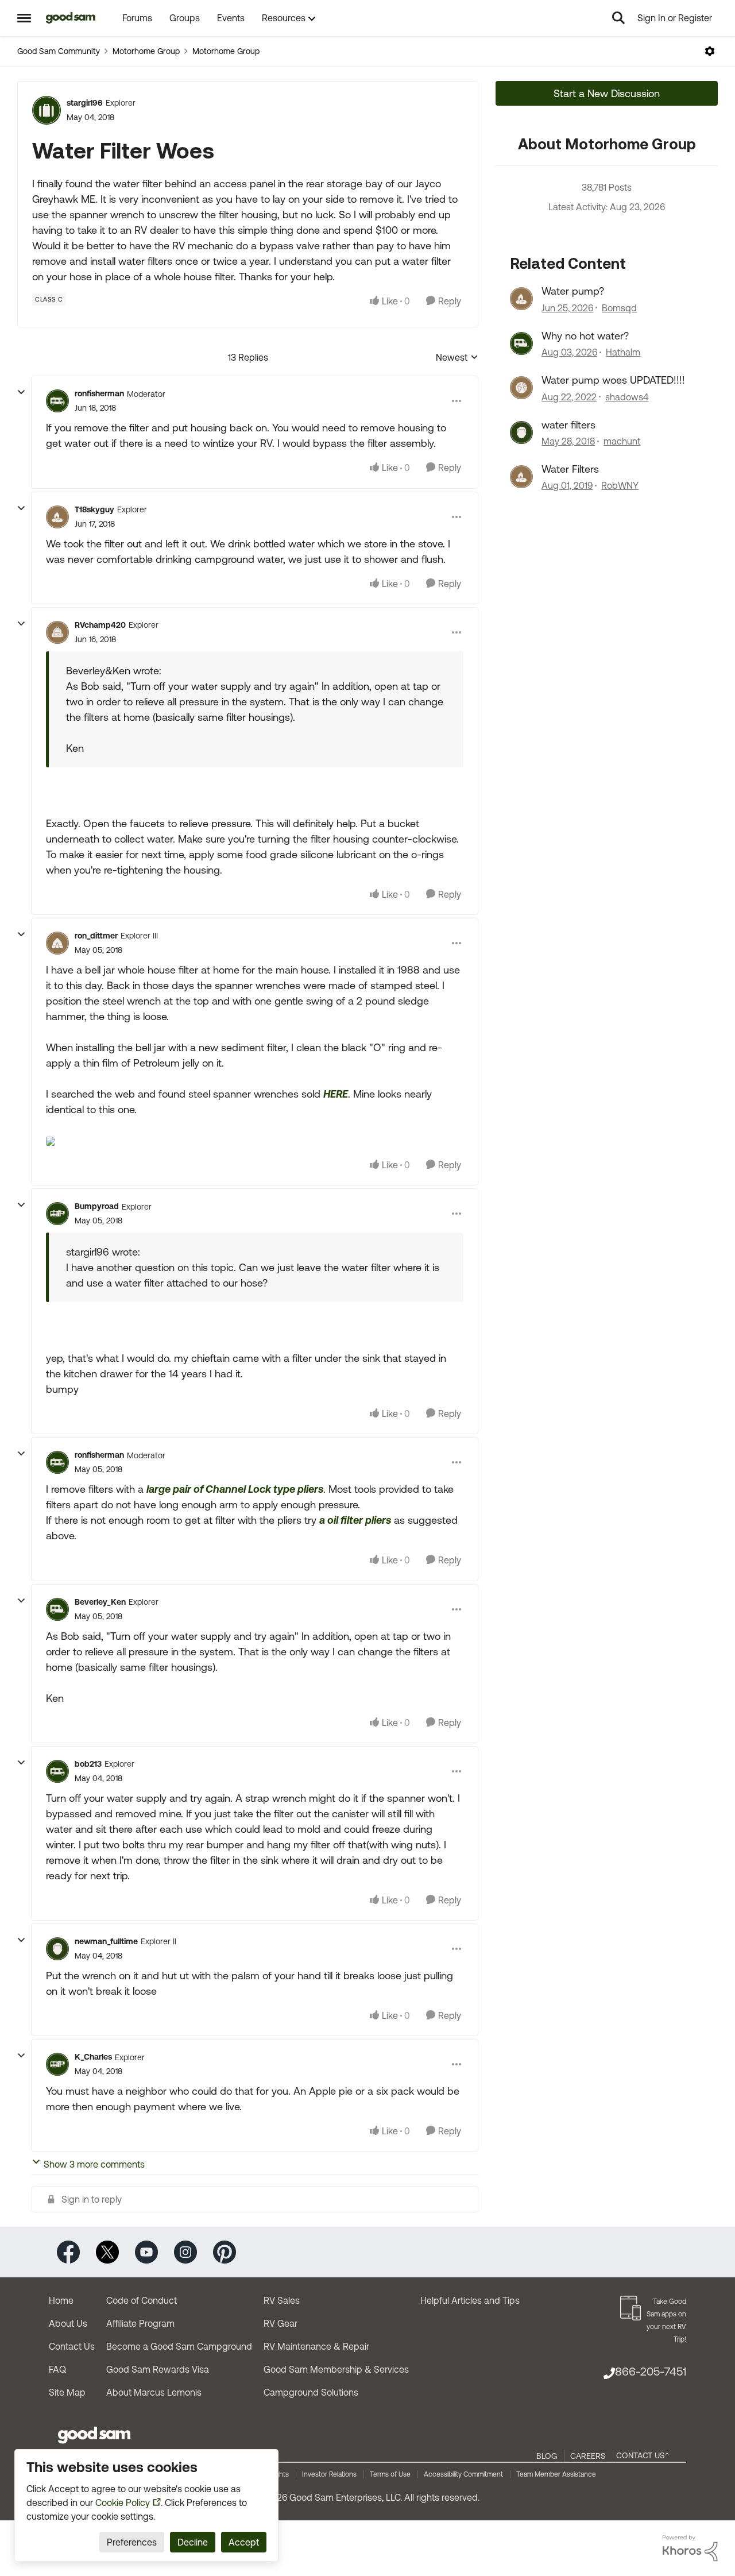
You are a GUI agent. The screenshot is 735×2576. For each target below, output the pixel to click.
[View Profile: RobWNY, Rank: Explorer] (521, 477)
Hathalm (623, 352)
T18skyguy (94, 509)
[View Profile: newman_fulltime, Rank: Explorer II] (57, 1949)
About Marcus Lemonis (154, 2392)
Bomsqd (619, 308)
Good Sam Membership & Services (336, 2369)
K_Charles (93, 2057)
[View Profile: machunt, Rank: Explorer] (521, 432)
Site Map (67, 2392)
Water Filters (570, 469)
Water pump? (573, 291)
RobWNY (620, 485)
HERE (336, 1094)
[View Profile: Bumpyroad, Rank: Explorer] (57, 1214)
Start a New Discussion (607, 93)
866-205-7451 (651, 2371)
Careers (588, 2456)
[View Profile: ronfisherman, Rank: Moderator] (57, 401)
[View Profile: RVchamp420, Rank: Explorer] (57, 632)
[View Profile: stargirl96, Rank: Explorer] (47, 110)
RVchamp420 (100, 625)
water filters (568, 425)
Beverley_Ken (100, 1602)
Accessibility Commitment (463, 2474)
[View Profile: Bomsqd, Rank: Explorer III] (521, 299)
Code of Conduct (142, 2300)
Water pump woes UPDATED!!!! (613, 380)
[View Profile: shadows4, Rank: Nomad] (521, 388)
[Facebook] (68, 2251)
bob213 (88, 1764)
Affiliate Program (140, 2323)
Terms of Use (390, 2474)
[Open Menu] (710, 51)
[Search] (618, 18)
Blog (547, 2456)
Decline (193, 2542)
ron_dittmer (96, 936)
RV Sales (282, 2300)
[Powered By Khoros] (690, 2548)
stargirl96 (85, 103)
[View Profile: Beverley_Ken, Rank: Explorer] (57, 1609)
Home (61, 2300)
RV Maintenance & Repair (316, 2346)
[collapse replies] (21, 392)
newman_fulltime (106, 1941)
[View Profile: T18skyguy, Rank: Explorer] (57, 517)
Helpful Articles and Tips (470, 2300)
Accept (244, 2542)
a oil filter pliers (355, 1520)
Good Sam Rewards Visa (158, 2369)
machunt (622, 441)
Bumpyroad (97, 1206)
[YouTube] (146, 2251)
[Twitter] (107, 2251)
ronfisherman (99, 393)
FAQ (57, 2369)
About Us (68, 2323)
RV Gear (281, 2323)
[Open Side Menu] (24, 18)
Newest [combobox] (457, 358)
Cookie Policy (123, 2502)
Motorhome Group (146, 51)
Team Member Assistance (556, 2474)
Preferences (132, 2542)
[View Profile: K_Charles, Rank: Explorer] (57, 2064)
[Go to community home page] (71, 18)
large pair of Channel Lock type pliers (235, 1489)
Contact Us (72, 2346)
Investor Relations (329, 2474)
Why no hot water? (585, 336)
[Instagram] (185, 2251)
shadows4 (627, 397)
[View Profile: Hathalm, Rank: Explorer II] (521, 343)
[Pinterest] (225, 2251)
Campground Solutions (311, 2392)
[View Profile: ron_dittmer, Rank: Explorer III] (57, 943)
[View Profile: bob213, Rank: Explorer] (57, 1771)
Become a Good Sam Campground (179, 2346)
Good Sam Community (59, 51)
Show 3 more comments (94, 2164)
